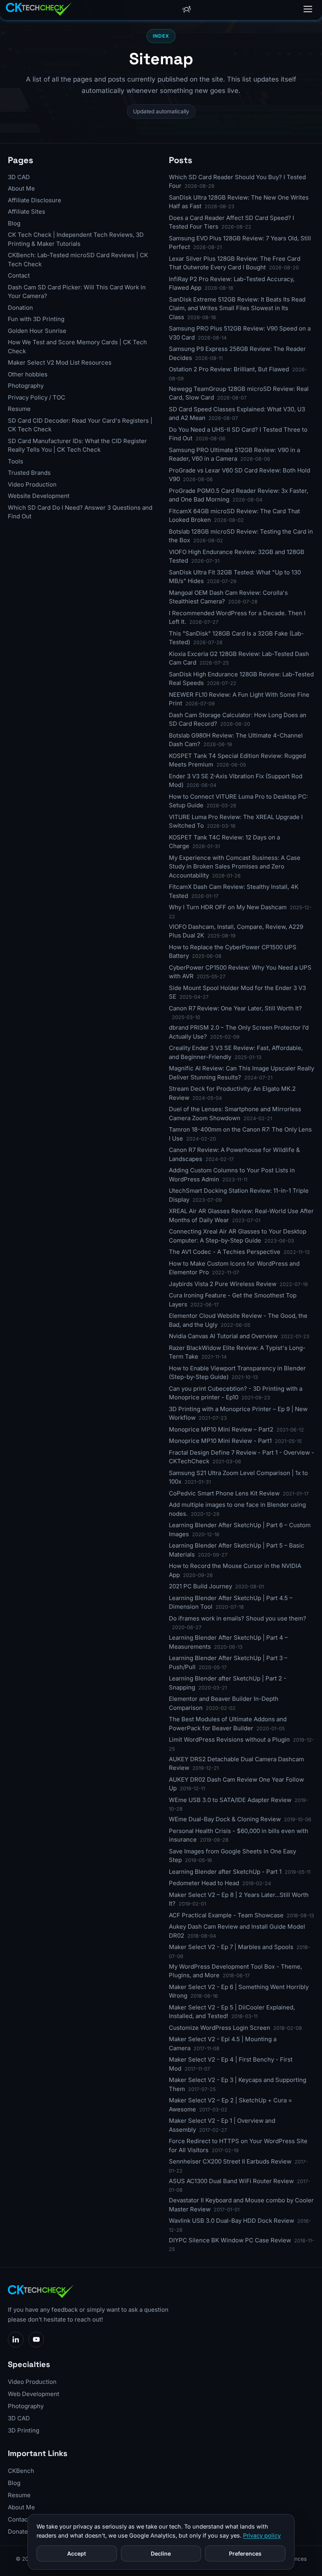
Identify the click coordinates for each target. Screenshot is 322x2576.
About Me (21, 188)
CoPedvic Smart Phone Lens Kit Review (224, 1493)
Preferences (245, 2553)
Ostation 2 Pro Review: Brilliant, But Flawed (229, 369)
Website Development (39, 496)
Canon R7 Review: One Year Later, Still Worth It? (235, 1008)
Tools (16, 461)
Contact (19, 275)
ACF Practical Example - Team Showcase (226, 1915)
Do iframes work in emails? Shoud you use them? (238, 1618)
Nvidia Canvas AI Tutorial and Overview (223, 1336)
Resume (19, 409)
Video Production (32, 484)
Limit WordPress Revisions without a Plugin (229, 1739)
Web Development (34, 2394)
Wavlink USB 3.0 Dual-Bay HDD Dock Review (231, 2221)
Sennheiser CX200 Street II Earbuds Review (230, 2161)
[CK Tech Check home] (39, 9)
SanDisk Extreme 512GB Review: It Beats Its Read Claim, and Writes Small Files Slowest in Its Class (237, 308)
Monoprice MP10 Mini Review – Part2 (221, 1429)
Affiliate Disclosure (35, 200)
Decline (161, 2553)
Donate (18, 2531)
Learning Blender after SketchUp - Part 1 (225, 1872)
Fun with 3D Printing (36, 319)
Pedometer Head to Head (204, 1883)
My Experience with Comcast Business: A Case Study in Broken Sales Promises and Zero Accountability (235, 867)
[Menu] (308, 9)
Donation (20, 308)
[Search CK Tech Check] (187, 9)
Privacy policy (262, 2535)
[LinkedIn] (16, 2340)
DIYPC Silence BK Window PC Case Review (230, 2240)
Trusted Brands (29, 473)
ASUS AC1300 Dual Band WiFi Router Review (231, 2181)
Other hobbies (28, 374)
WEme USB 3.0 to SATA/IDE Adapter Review (230, 1800)
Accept (77, 2553)
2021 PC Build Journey (200, 1586)
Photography (26, 386)
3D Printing (24, 2430)
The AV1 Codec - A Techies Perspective (225, 1252)
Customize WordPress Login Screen (220, 2028)
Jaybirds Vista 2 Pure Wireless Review (223, 1284)
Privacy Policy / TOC (37, 397)
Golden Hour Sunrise (37, 331)
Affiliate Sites (27, 212)
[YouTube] (36, 2340)
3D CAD (19, 177)
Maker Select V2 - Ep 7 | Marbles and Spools (231, 1947)
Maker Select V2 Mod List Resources (60, 362)
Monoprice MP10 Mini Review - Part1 (220, 1441)
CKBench (21, 2471)
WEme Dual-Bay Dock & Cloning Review (225, 1819)
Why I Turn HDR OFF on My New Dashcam (228, 907)
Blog (14, 223)
